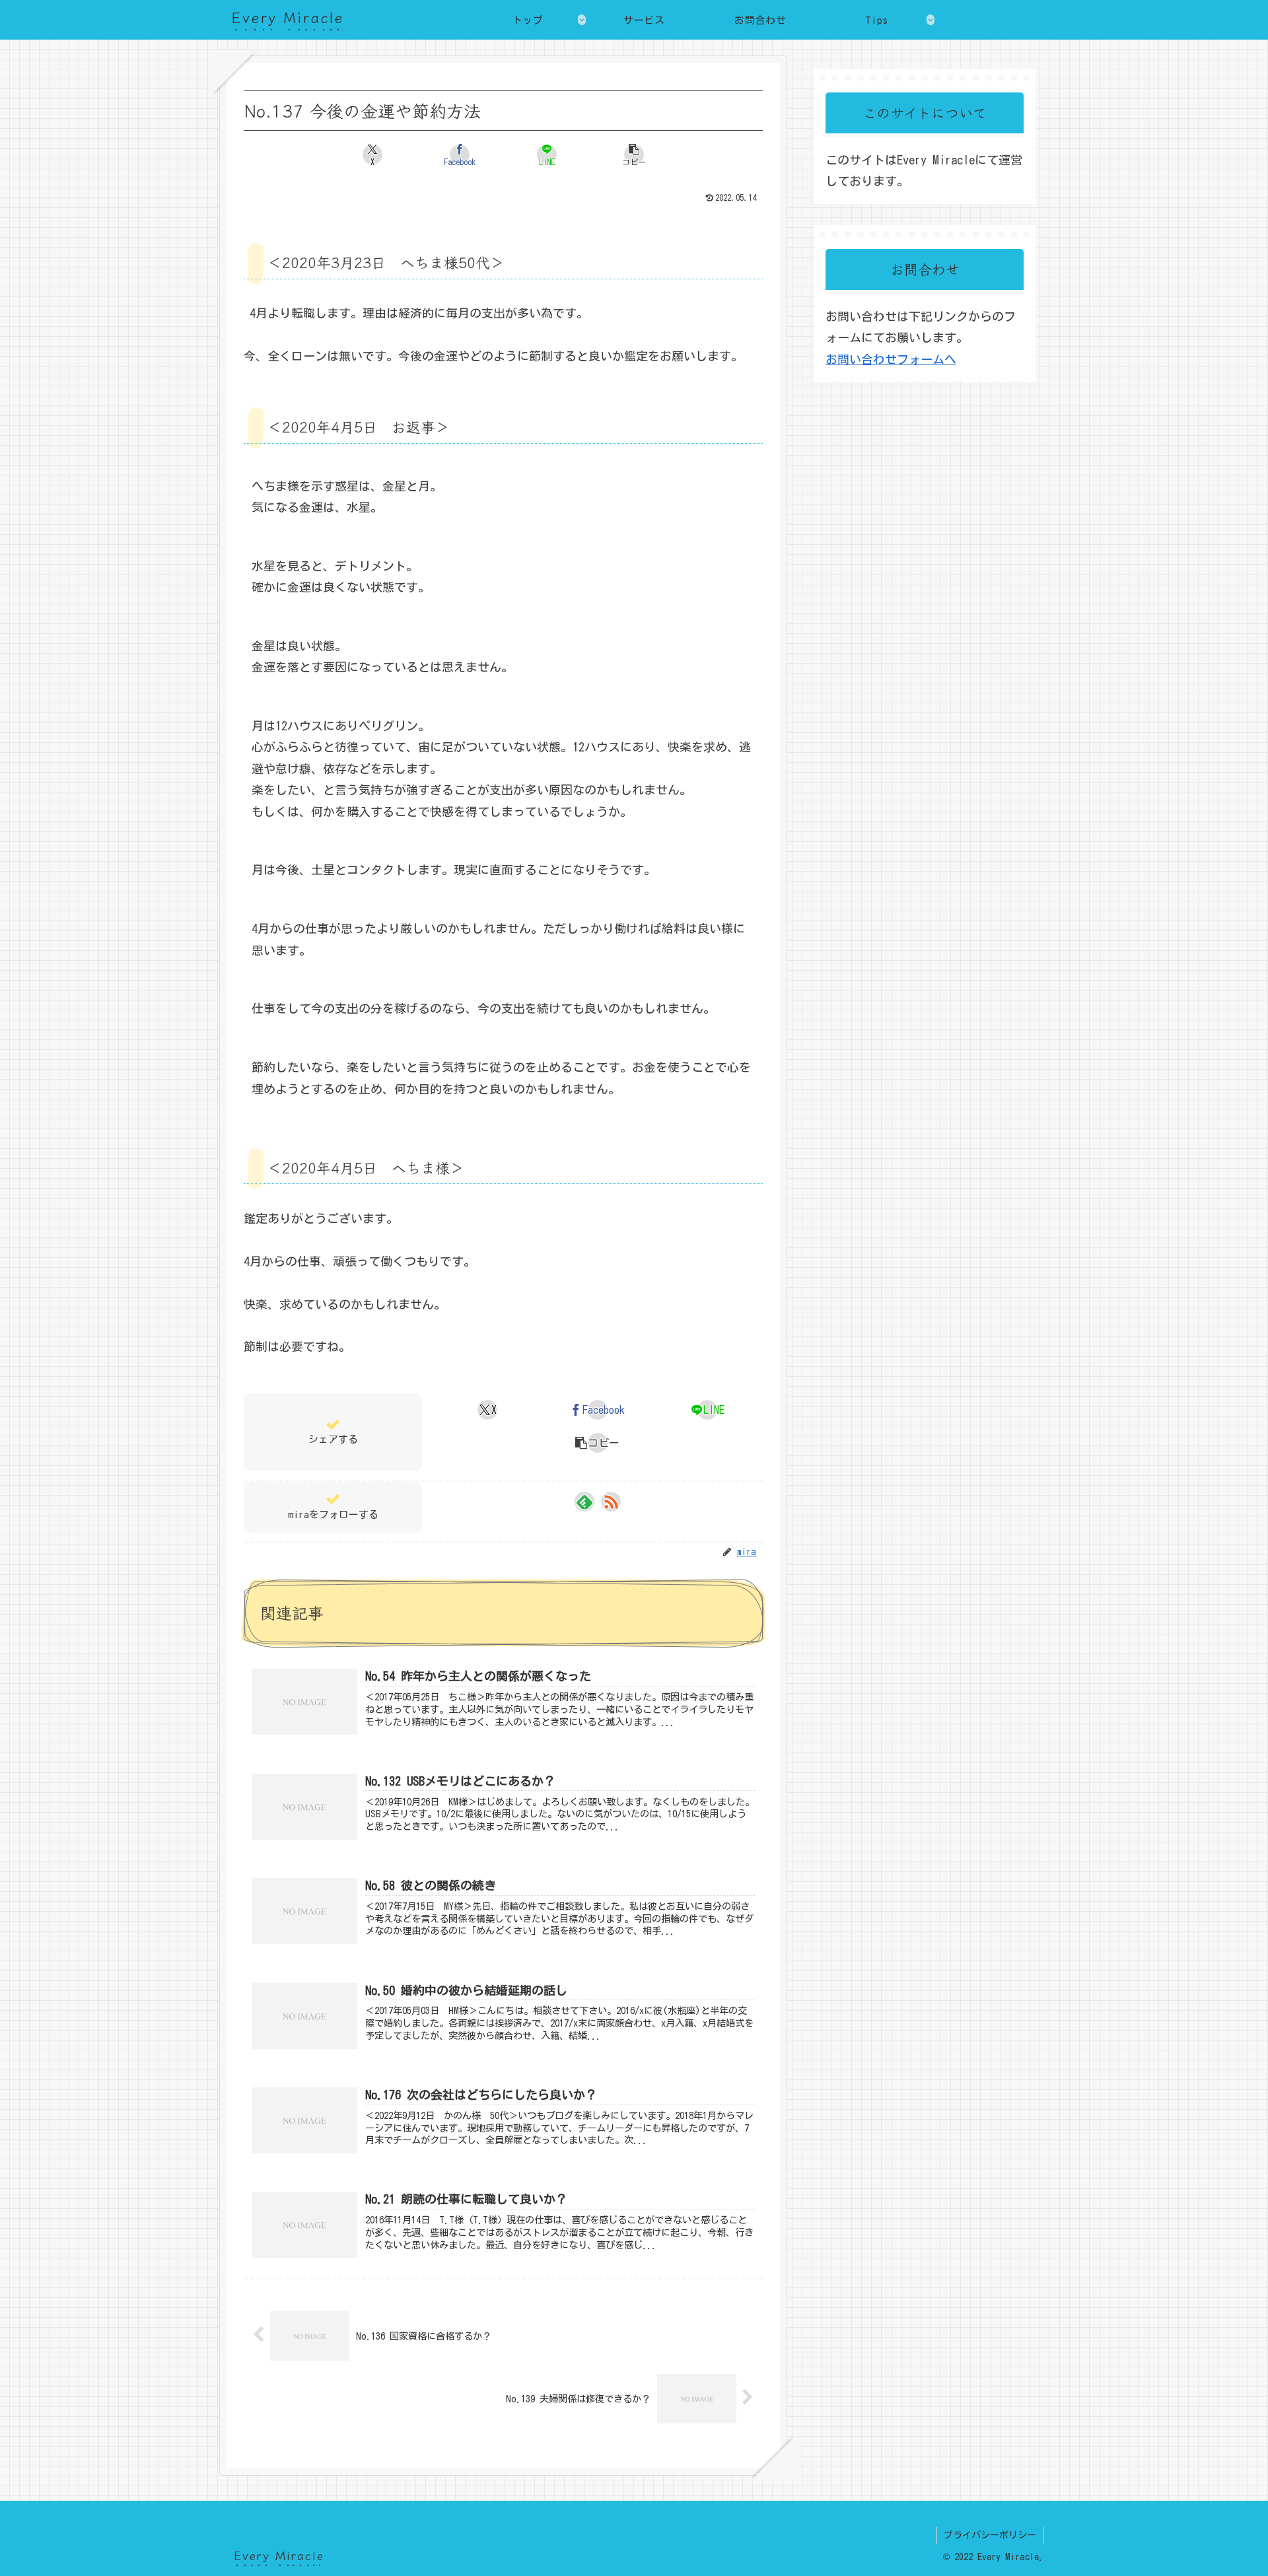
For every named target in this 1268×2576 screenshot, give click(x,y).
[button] (634, 155)
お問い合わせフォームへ (891, 359)
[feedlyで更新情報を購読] (584, 1502)
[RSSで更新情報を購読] (611, 1502)
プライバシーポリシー (990, 2535)
